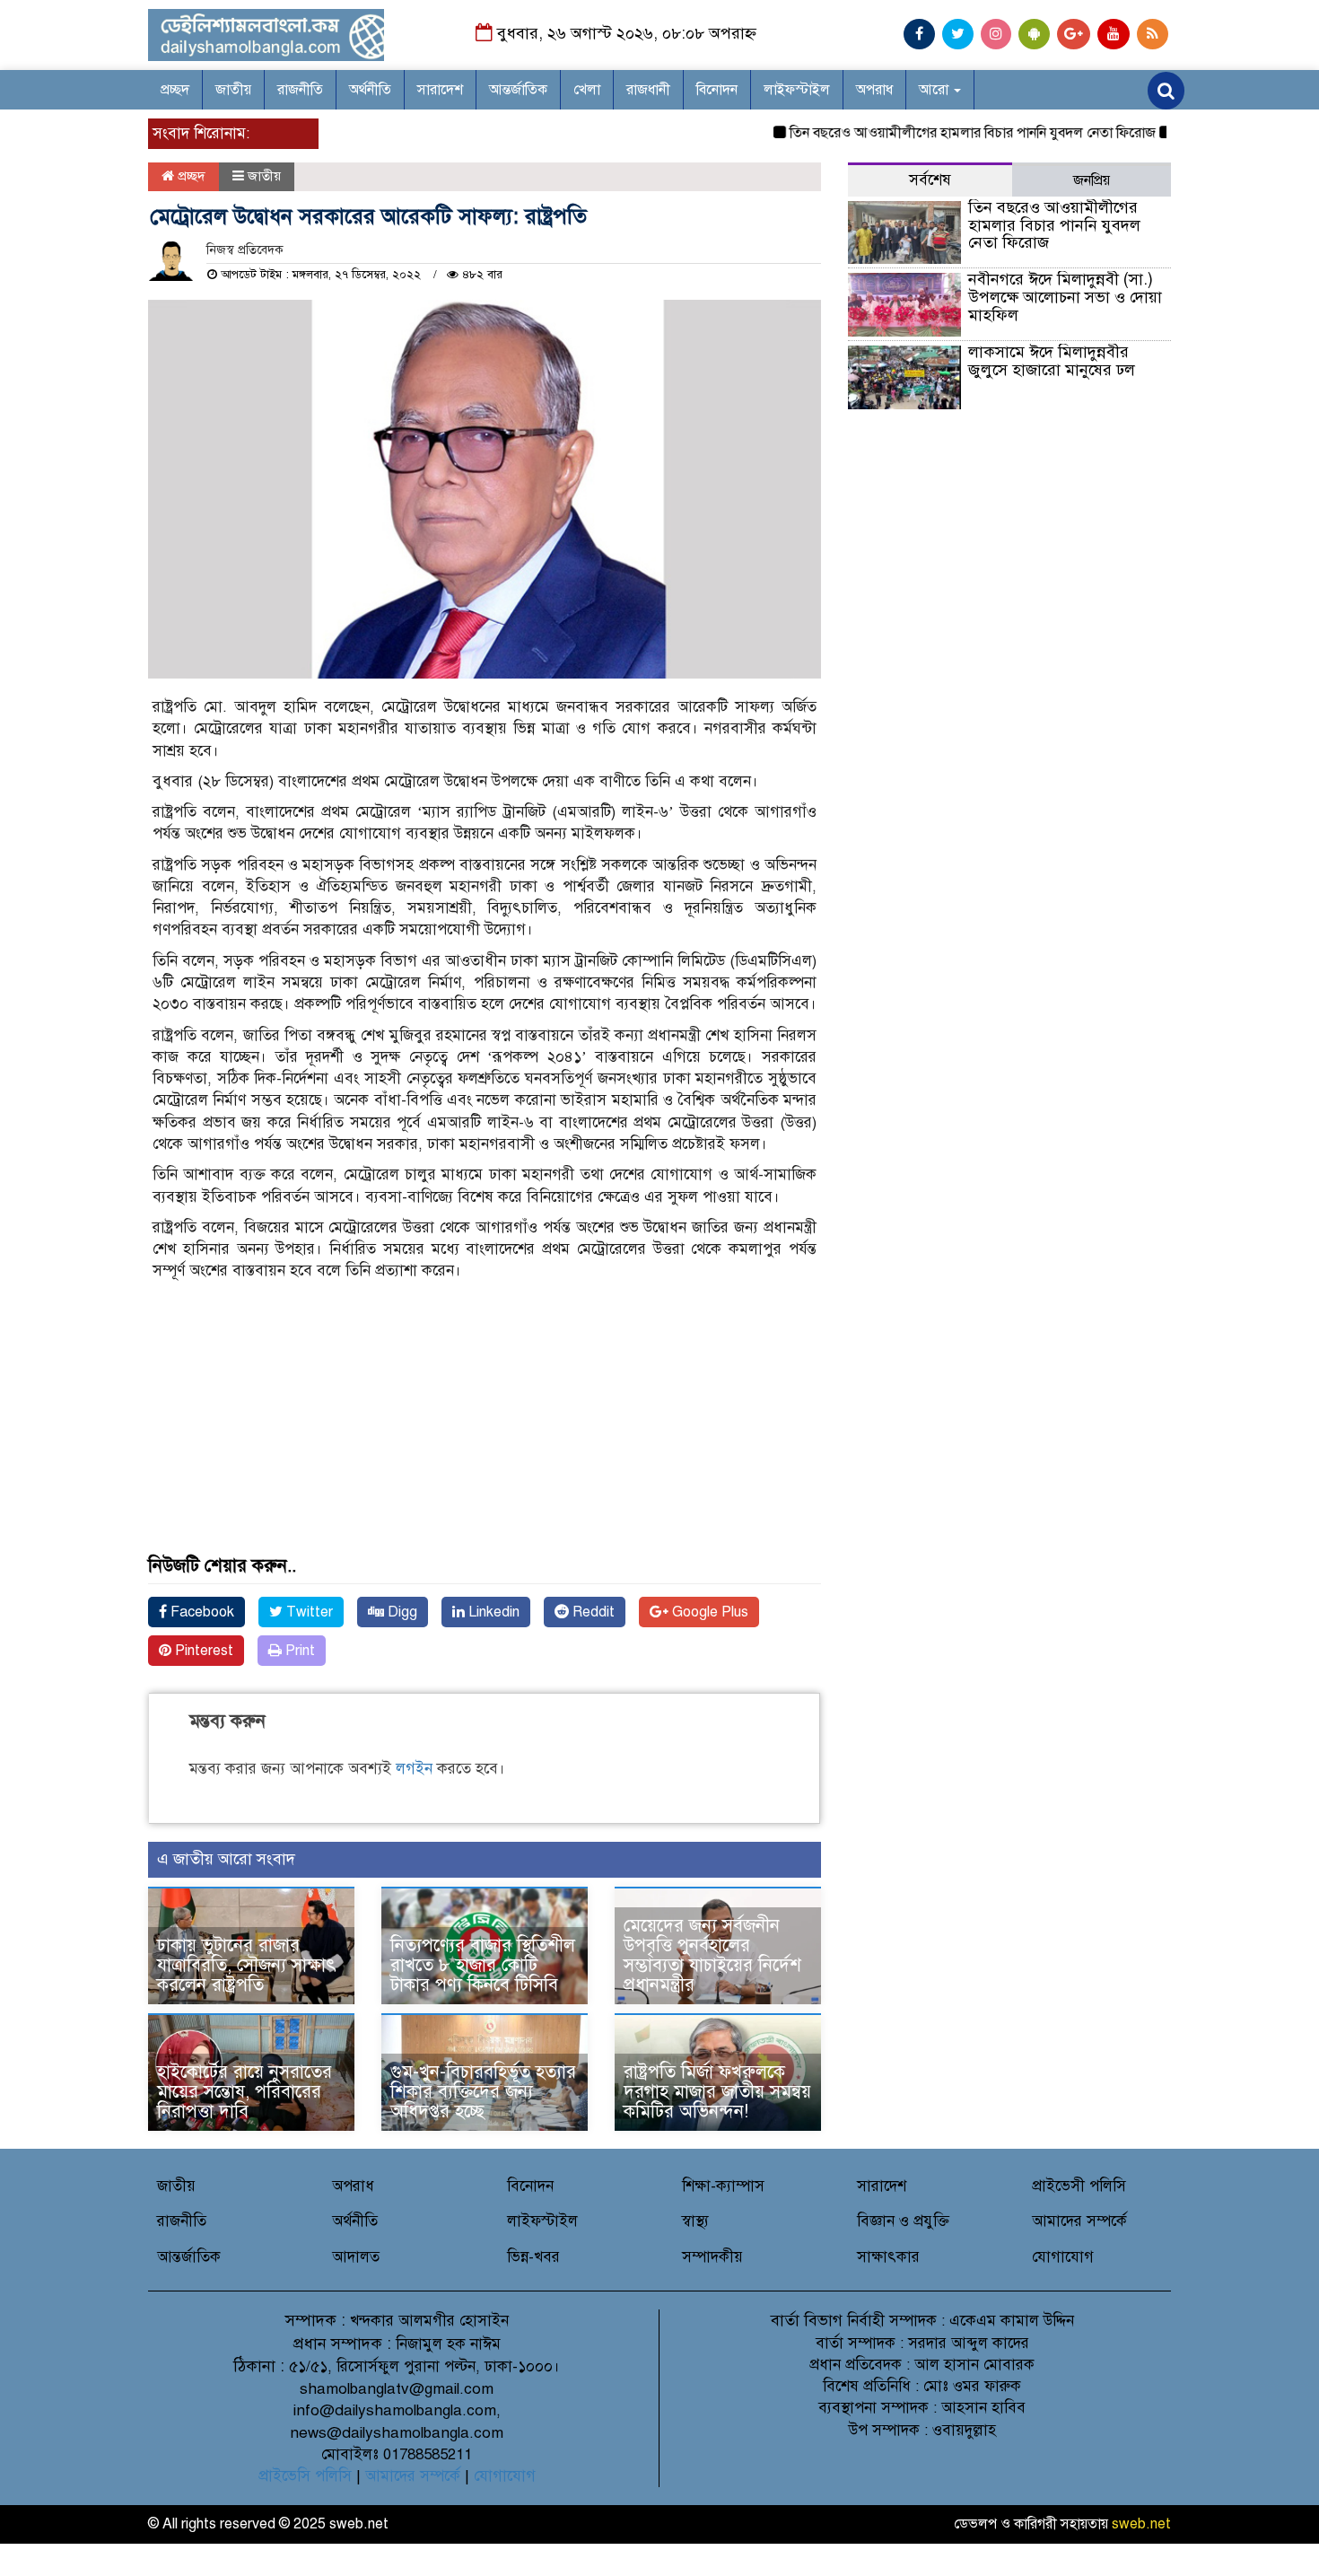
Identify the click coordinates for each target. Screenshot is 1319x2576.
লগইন (414, 1769)
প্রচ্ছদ (175, 90)
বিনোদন (717, 90)
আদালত (356, 2257)
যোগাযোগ (1063, 2257)
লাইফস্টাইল (797, 90)
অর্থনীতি (370, 90)
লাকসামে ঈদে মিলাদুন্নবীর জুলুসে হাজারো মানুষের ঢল (1052, 361)
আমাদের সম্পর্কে (1079, 2221)
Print (298, 1651)
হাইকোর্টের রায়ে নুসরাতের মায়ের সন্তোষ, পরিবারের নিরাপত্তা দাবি (245, 2092)
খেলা (587, 90)
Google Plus (708, 1612)
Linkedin (492, 1612)
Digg (401, 1612)
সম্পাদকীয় (712, 2257)
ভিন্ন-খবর (533, 2257)
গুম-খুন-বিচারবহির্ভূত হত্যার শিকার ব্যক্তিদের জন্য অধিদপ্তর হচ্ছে (483, 2092)
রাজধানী (648, 90)
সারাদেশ (440, 90)
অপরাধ (874, 90)
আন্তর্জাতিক (518, 90)
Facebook (201, 1612)
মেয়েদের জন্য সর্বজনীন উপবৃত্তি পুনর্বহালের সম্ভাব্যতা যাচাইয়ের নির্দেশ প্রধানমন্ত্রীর (712, 1955)
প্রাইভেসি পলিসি (305, 2476)
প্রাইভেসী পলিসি (1079, 2186)
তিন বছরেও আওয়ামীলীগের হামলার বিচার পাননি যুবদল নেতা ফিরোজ (939, 133)
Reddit (592, 1612)
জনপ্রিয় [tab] (1092, 180)
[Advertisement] (485, 1431)
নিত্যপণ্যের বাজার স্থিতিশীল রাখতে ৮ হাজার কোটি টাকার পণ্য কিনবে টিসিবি (483, 1965)
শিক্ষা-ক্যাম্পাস (723, 2186)
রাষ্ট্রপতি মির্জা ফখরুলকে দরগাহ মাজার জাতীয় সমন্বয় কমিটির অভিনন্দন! (717, 2092)
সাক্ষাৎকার (888, 2257)
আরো (935, 90)
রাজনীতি (300, 90)
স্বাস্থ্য (695, 2221)
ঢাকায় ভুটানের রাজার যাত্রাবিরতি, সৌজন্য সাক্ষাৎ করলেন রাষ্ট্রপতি (247, 1965)
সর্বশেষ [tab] (930, 180)
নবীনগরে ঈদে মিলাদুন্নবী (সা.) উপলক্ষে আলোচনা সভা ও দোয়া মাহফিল (1065, 297)
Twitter (308, 1612)
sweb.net (1141, 2524)
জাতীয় (233, 90)
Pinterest (202, 1651)
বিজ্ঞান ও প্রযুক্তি (903, 2221)
